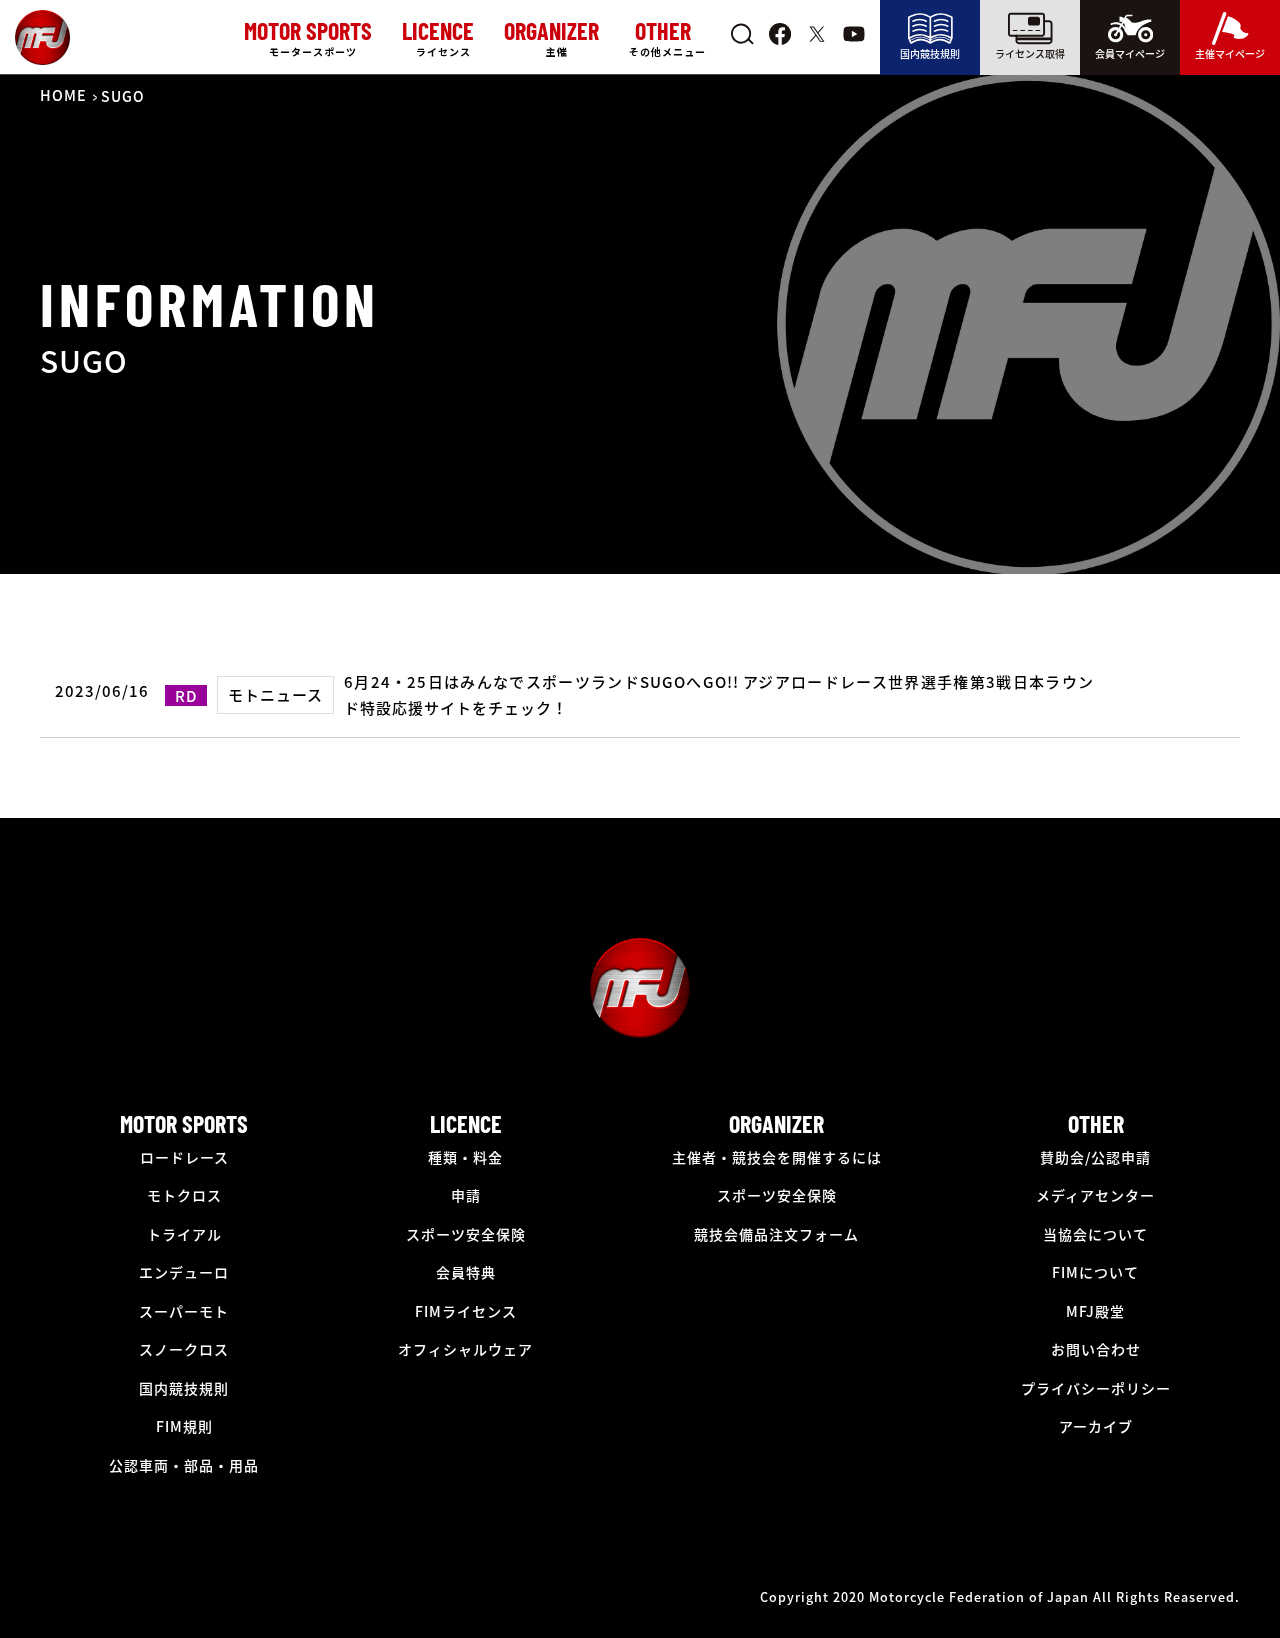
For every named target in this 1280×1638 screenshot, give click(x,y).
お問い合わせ (1096, 1349)
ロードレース (184, 1157)
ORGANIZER (776, 1123)
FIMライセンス (466, 1311)
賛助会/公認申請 (1095, 1157)
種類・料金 (465, 1157)
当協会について (1095, 1234)
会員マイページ (1130, 53)
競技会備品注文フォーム (776, 1234)
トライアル (184, 1234)
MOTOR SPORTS (184, 1123)
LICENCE (466, 1123)
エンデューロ (184, 1272)
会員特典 (466, 1272)
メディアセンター (1095, 1195)
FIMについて (1095, 1272)
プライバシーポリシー (1096, 1388)
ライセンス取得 (1030, 53)
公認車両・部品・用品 (184, 1465)
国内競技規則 (930, 53)
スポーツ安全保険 (466, 1234)
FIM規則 (184, 1426)
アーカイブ (1096, 1426)
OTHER (1096, 1123)
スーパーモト (184, 1311)
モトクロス (184, 1195)
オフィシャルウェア (465, 1349)
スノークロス (184, 1349)
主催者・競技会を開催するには (777, 1157)
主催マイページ (1230, 53)
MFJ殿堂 (1095, 1311)
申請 (466, 1195)
